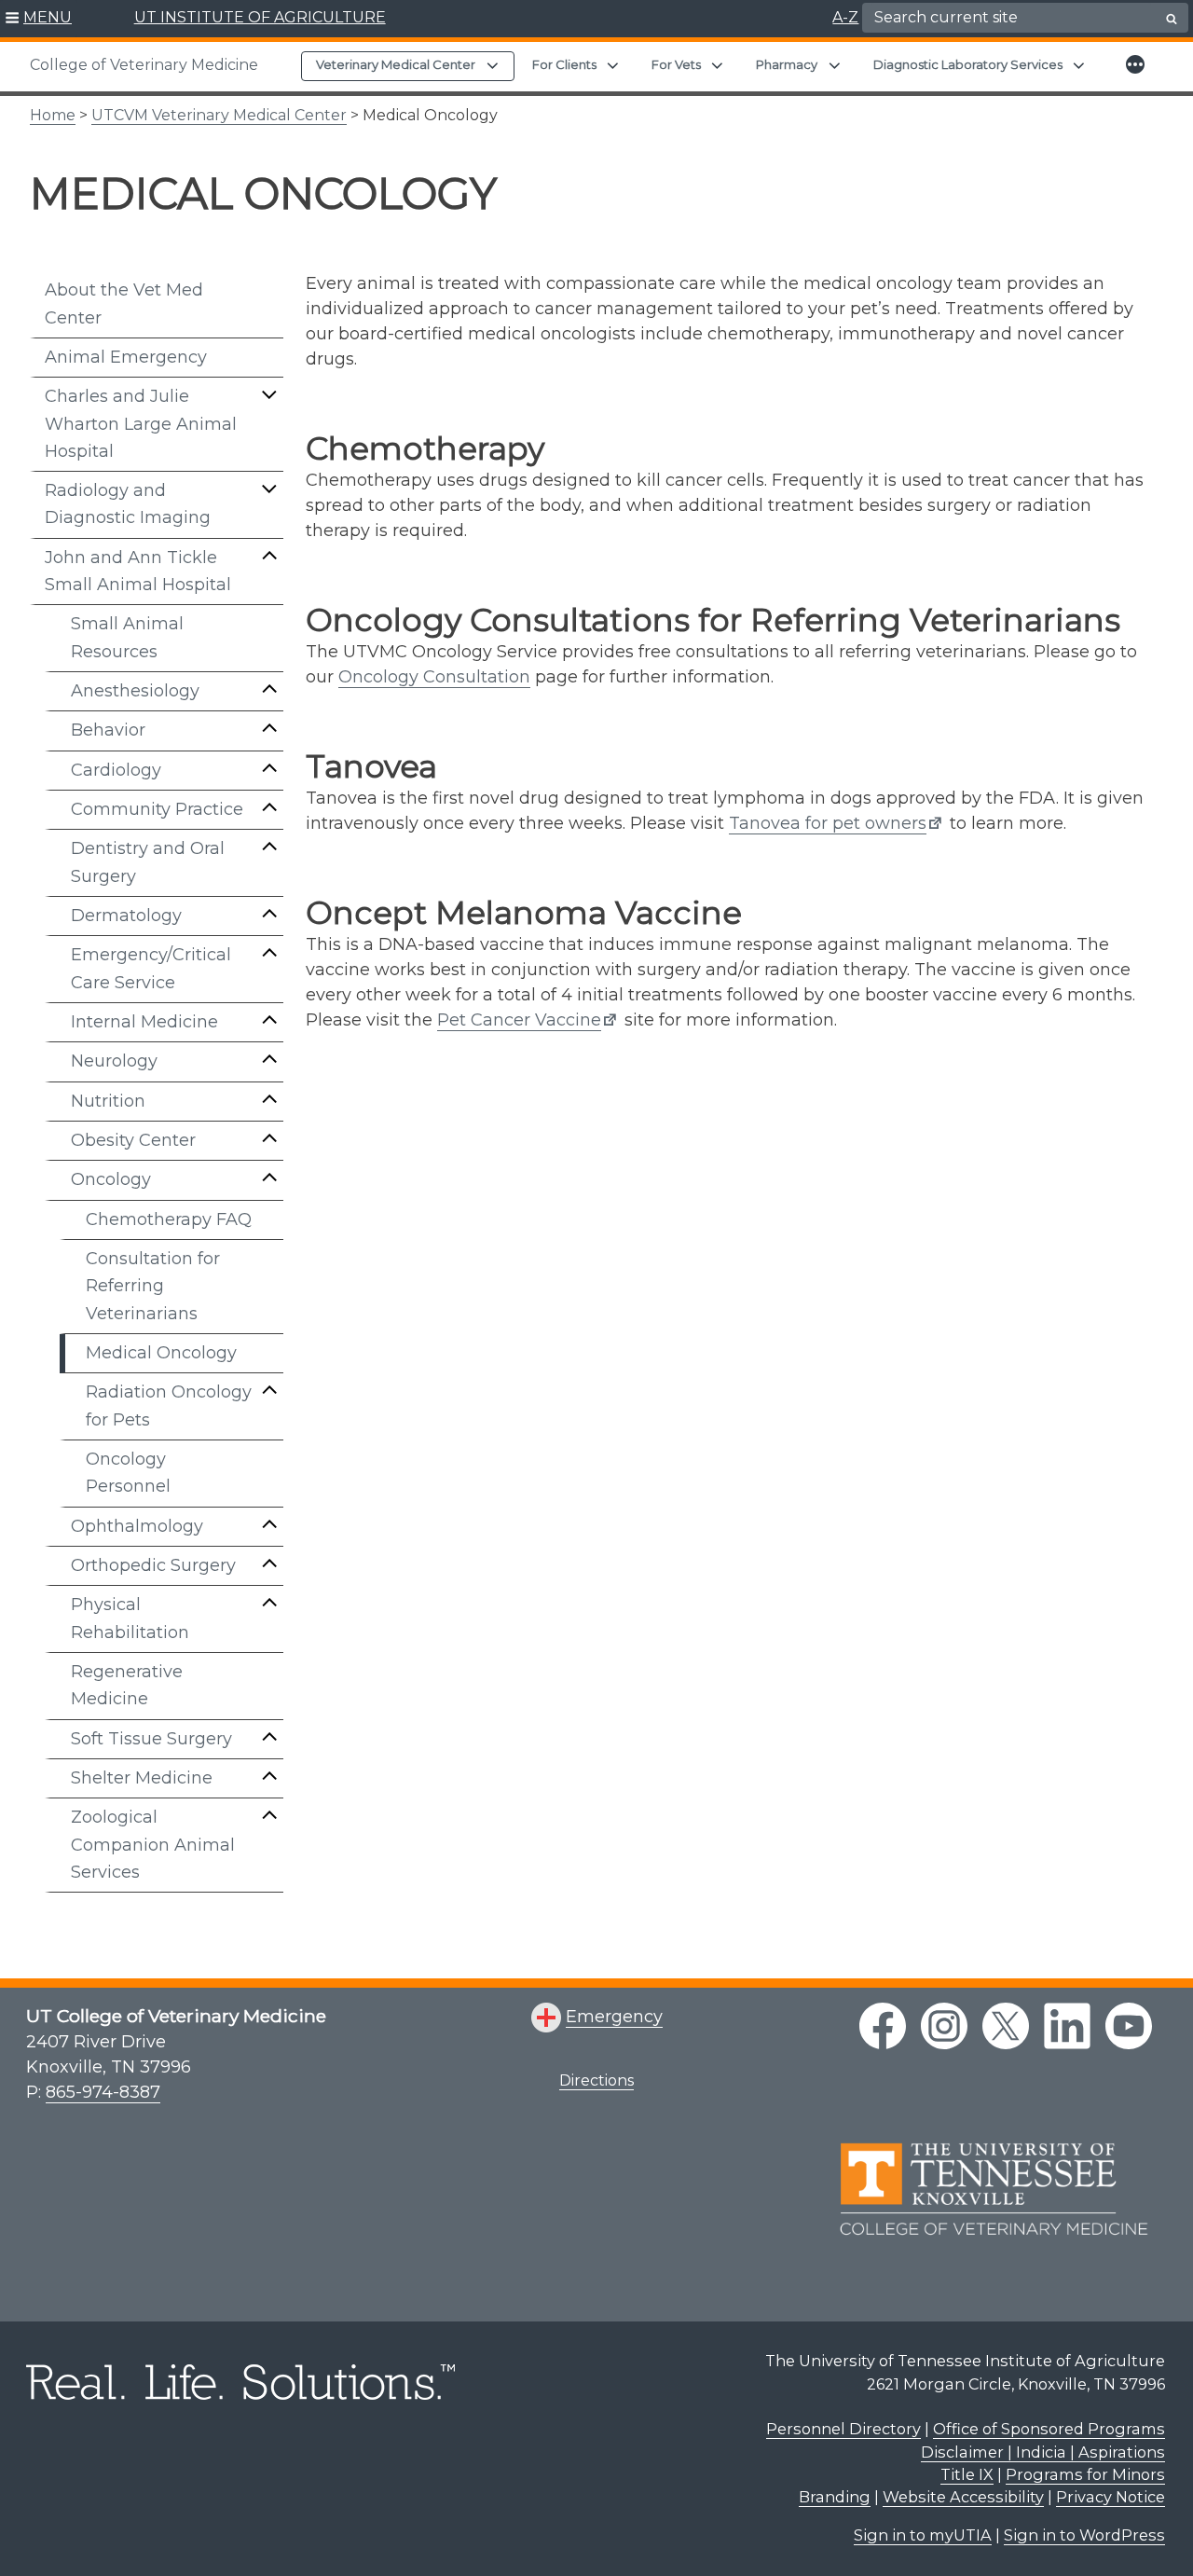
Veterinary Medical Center (396, 64)
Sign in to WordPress (1084, 2535)
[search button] (1172, 19)
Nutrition (108, 1101)
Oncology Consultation (434, 677)
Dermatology (126, 916)
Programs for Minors (1085, 2474)
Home (53, 115)
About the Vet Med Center (124, 303)
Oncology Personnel (128, 1473)
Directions (596, 2080)
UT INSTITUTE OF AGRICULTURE (260, 17)
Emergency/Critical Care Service (151, 968)
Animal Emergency (126, 357)
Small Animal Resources (127, 637)
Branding (835, 2497)
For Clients (564, 64)
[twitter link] (1006, 2026)
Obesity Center (133, 1140)
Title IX (967, 2474)
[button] (39, 19)
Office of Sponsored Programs (1049, 2429)
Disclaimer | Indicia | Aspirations (1043, 2452)
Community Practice (157, 809)
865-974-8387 (103, 2092)
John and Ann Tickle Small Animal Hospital (138, 571)
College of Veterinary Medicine (144, 65)
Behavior (108, 730)
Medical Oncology (161, 1353)
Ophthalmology (137, 1526)
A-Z (845, 17)
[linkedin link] (1067, 2026)
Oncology (111, 1179)
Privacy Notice (1111, 2497)
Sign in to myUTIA (923, 2535)
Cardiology (116, 770)
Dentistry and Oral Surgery (148, 862)
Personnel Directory (843, 2429)
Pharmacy (787, 64)
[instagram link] (944, 2026)
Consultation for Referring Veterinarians (153, 1286)
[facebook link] (883, 2026)
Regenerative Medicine (127, 1685)
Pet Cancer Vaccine (519, 1020)
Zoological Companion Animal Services (153, 1845)
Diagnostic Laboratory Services (968, 64)
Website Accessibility (963, 2497)
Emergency (614, 2017)
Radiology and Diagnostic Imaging (128, 504)
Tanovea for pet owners (828, 823)
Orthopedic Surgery (153, 1565)
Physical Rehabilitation (130, 1618)
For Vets (676, 64)
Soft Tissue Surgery (151, 1739)
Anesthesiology (135, 691)
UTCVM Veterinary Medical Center (219, 115)
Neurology (114, 1061)
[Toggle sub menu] (269, 394)
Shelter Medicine (142, 1778)
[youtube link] (1129, 2026)
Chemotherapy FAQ (169, 1219)
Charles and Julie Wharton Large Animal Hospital (141, 424)
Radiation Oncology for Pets (169, 1405)
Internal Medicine (144, 1022)
